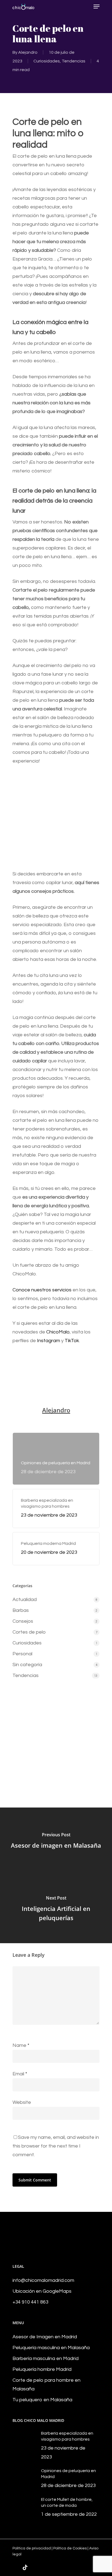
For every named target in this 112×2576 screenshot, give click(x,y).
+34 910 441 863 (30, 2302)
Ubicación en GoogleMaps (42, 2291)
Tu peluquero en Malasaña (42, 2400)
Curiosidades (47, 61)
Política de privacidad (32, 2548)
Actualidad (25, 1600)
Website (22, 2102)
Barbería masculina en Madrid (46, 2359)
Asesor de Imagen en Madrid (45, 2337)
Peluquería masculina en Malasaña (51, 2348)
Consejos (23, 1621)
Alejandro (28, 52)
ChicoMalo (58, 1332)
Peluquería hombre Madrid (42, 2369)
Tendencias (74, 61)
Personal (22, 1654)
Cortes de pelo (29, 1632)
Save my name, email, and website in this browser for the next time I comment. (56, 2146)
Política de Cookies (70, 2548)
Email (20, 2074)
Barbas (21, 1610)
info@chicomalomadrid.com (43, 2280)
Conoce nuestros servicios (42, 1290)
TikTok (72, 1341)
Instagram (49, 1341)
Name (21, 2045)
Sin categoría (27, 1665)
